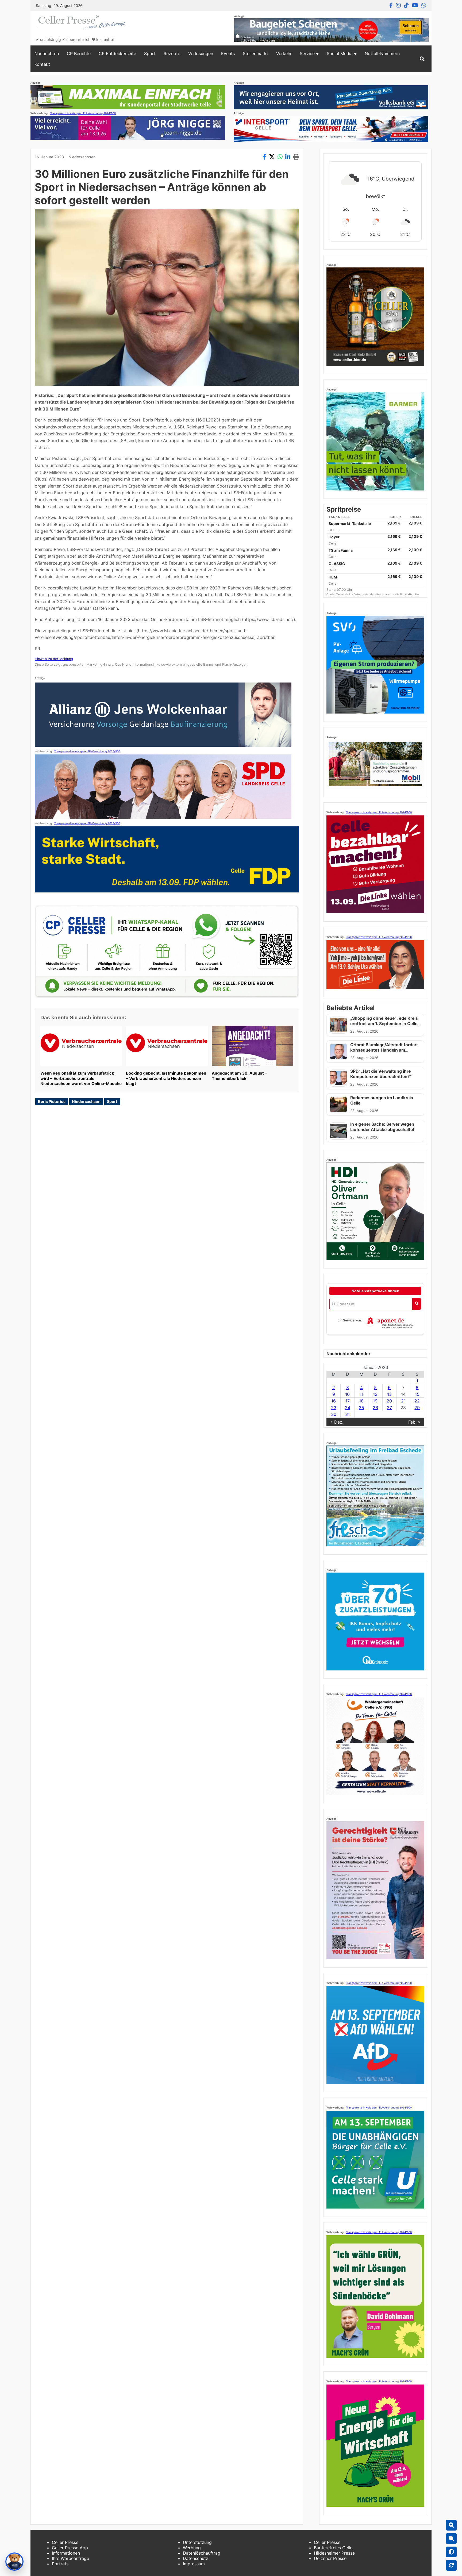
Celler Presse (65, 2542)
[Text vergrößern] (451, 2525)
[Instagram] (398, 5)
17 (348, 1401)
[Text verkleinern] (451, 2539)
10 (347, 1394)
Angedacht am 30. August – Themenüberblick (239, 1076)
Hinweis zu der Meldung (54, 659)
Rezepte (172, 53)
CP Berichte (79, 53)
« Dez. (337, 1422)
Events (228, 53)
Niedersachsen (82, 157)
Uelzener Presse (330, 2558)
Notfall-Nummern (382, 53)
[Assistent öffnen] (14, 2562)
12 (375, 1394)
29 (417, 1408)
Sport (150, 53)
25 (361, 1408)
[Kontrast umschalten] (451, 2552)
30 (334, 1414)
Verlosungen (201, 53)
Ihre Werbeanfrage (70, 2558)
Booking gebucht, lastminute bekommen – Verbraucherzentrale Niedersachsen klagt (166, 1078)
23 (334, 1408)
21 (403, 1401)
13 (389, 1394)
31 (347, 1414)
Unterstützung (197, 2542)
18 (361, 1401)
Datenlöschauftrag (202, 2553)
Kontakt (42, 64)
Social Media (340, 53)
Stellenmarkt (255, 53)
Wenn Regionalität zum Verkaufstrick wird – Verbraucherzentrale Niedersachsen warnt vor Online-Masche (81, 1078)
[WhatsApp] (424, 5)
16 (334, 1401)
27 (389, 1408)
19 (375, 1401)
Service (307, 53)
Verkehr (284, 53)
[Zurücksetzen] (451, 2565)
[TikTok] (406, 5)
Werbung (192, 2548)
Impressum (194, 2564)
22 (417, 1401)
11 (361, 1394)
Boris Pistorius (52, 1101)
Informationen (66, 2553)
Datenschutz (196, 2558)
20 (389, 1401)
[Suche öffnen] (422, 59)
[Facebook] (391, 5)
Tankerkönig (344, 594)
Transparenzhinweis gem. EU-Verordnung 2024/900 (83, 113)
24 (348, 1408)
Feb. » (414, 1422)
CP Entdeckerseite (117, 53)
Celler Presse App (70, 2548)
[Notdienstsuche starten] (417, 1304)
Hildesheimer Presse (334, 2553)
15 (417, 1394)
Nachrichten (47, 53)
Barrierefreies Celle (333, 2548)
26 (375, 1408)
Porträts (60, 2564)
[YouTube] (415, 5)
